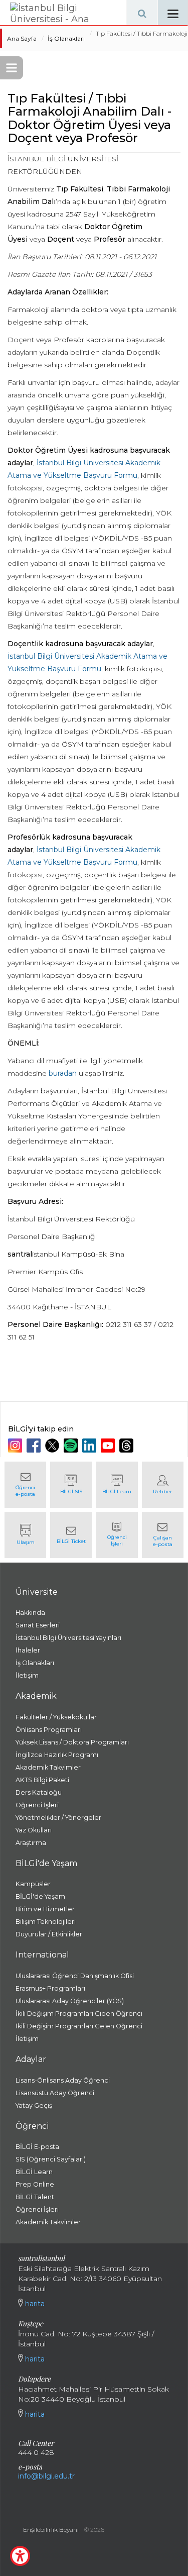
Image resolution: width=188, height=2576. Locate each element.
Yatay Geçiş (34, 2105)
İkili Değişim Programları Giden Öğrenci (79, 2014)
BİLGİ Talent (35, 2197)
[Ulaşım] (25, 1535)
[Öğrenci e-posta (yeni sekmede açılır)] (25, 1485)
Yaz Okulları (34, 1830)
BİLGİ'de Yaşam (40, 1896)
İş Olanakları (66, 38)
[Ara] (142, 13)
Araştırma (31, 1843)
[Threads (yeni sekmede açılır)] (128, 1446)
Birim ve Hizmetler (45, 1909)
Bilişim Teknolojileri (46, 1922)
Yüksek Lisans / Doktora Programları (72, 1742)
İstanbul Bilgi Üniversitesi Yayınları (68, 1638)
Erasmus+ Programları (50, 1988)
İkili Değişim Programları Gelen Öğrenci (79, 2026)
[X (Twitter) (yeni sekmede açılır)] (53, 1446)
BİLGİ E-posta (37, 2147)
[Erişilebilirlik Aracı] (20, 2556)
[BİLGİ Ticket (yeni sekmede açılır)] (71, 1535)
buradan (63, 1073)
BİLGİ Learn (34, 2172)
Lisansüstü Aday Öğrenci (55, 2093)
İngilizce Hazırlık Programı (57, 1755)
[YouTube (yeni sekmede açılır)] (109, 1446)
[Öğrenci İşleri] (117, 1535)
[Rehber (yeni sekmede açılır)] (163, 1485)
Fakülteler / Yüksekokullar (56, 1717)
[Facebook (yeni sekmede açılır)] (35, 1446)
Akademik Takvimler (48, 1767)
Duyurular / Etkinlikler (49, 1934)
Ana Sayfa (22, 38)
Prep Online (35, 2184)
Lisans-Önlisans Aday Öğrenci (63, 2080)
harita (34, 2304)
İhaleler (28, 1650)
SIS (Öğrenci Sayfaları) (51, 2159)
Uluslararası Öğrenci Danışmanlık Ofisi (75, 1976)
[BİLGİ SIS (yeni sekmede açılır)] (71, 1485)
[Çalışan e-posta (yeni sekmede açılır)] (163, 1535)
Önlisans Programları (49, 1730)
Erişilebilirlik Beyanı (51, 2530)
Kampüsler (33, 1884)
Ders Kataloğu (39, 1792)
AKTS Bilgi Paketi (42, 1780)
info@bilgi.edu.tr (46, 2476)
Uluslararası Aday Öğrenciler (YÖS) (70, 2001)
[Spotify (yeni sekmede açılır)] (72, 1446)
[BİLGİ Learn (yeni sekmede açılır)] (117, 1485)
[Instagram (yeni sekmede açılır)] (16, 1446)
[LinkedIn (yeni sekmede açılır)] (90, 1446)
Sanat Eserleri (38, 1625)
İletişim (27, 1675)
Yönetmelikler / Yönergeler (58, 1818)
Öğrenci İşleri (37, 1805)
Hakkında (30, 1613)
